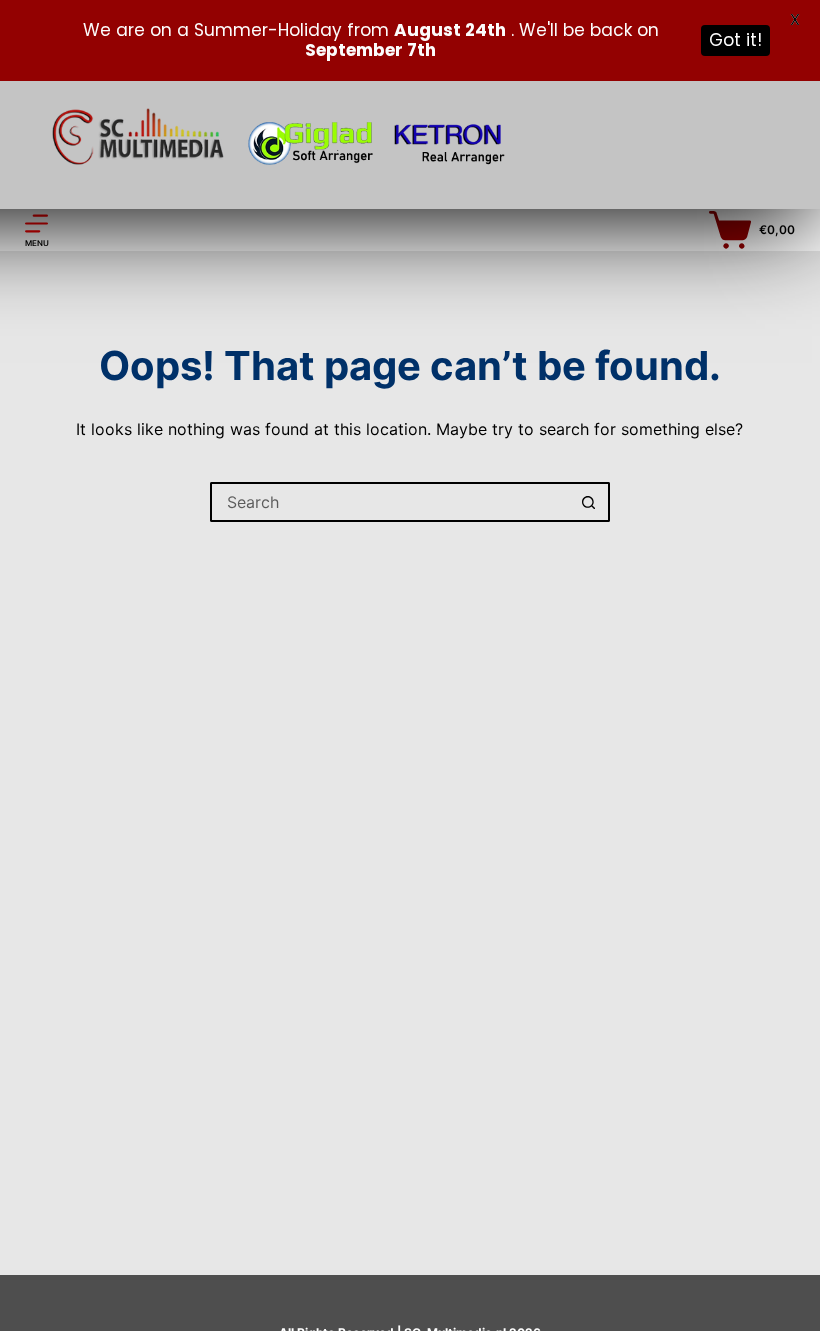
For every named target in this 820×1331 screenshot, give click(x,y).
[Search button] (590, 502)
